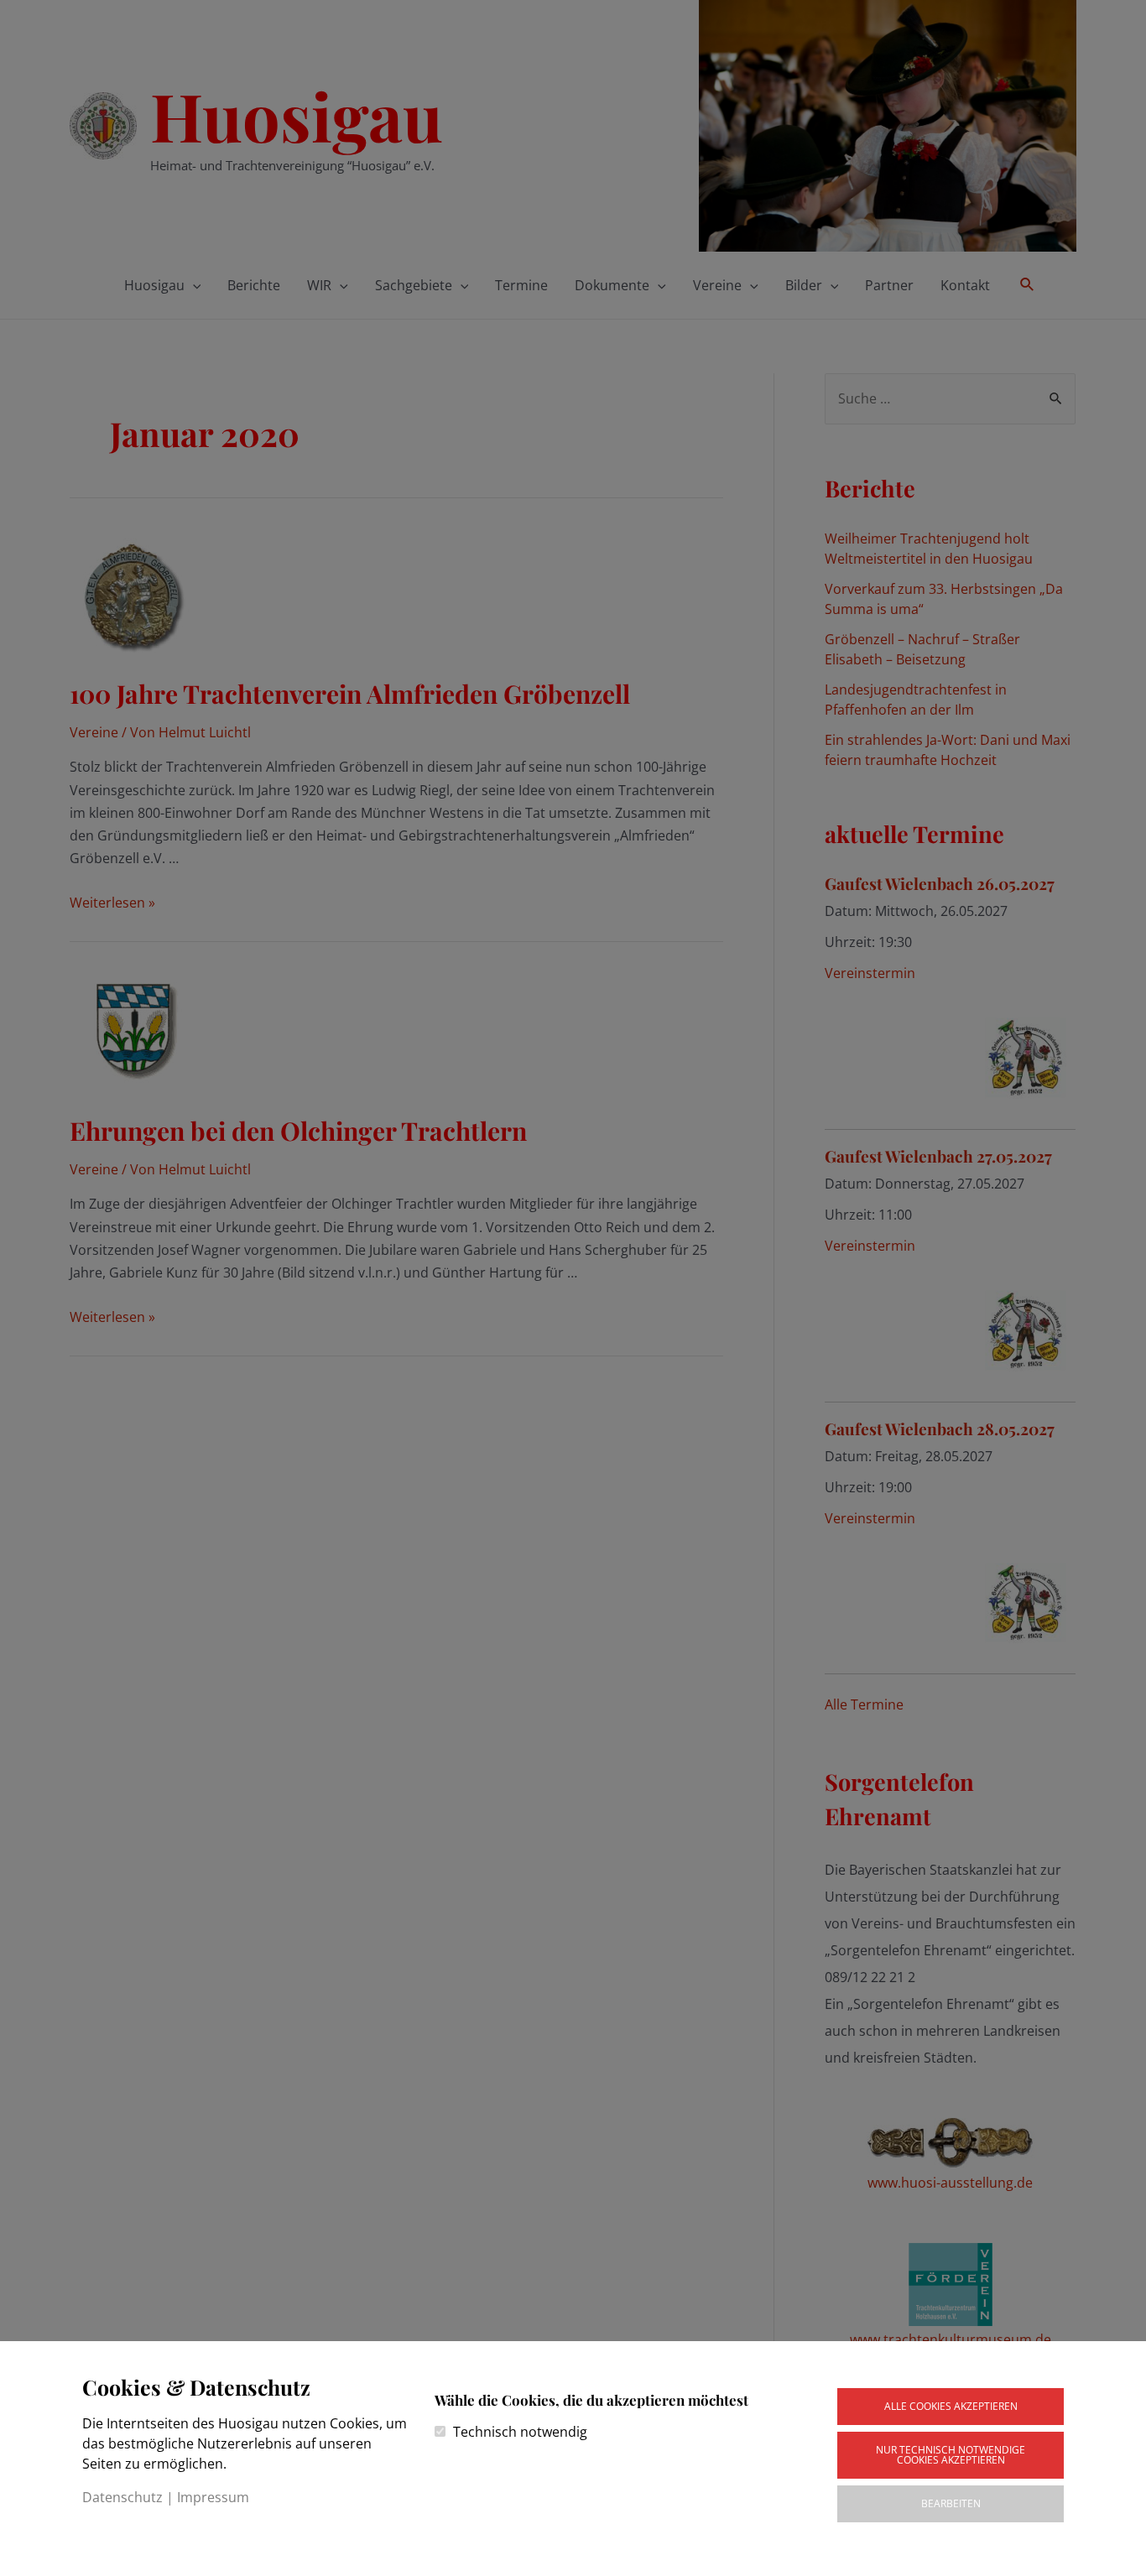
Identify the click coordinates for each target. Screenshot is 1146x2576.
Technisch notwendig (520, 2432)
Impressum (213, 2497)
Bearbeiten (951, 2503)
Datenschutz (122, 2497)
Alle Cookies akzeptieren (951, 2406)
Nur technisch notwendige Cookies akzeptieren (951, 2455)
